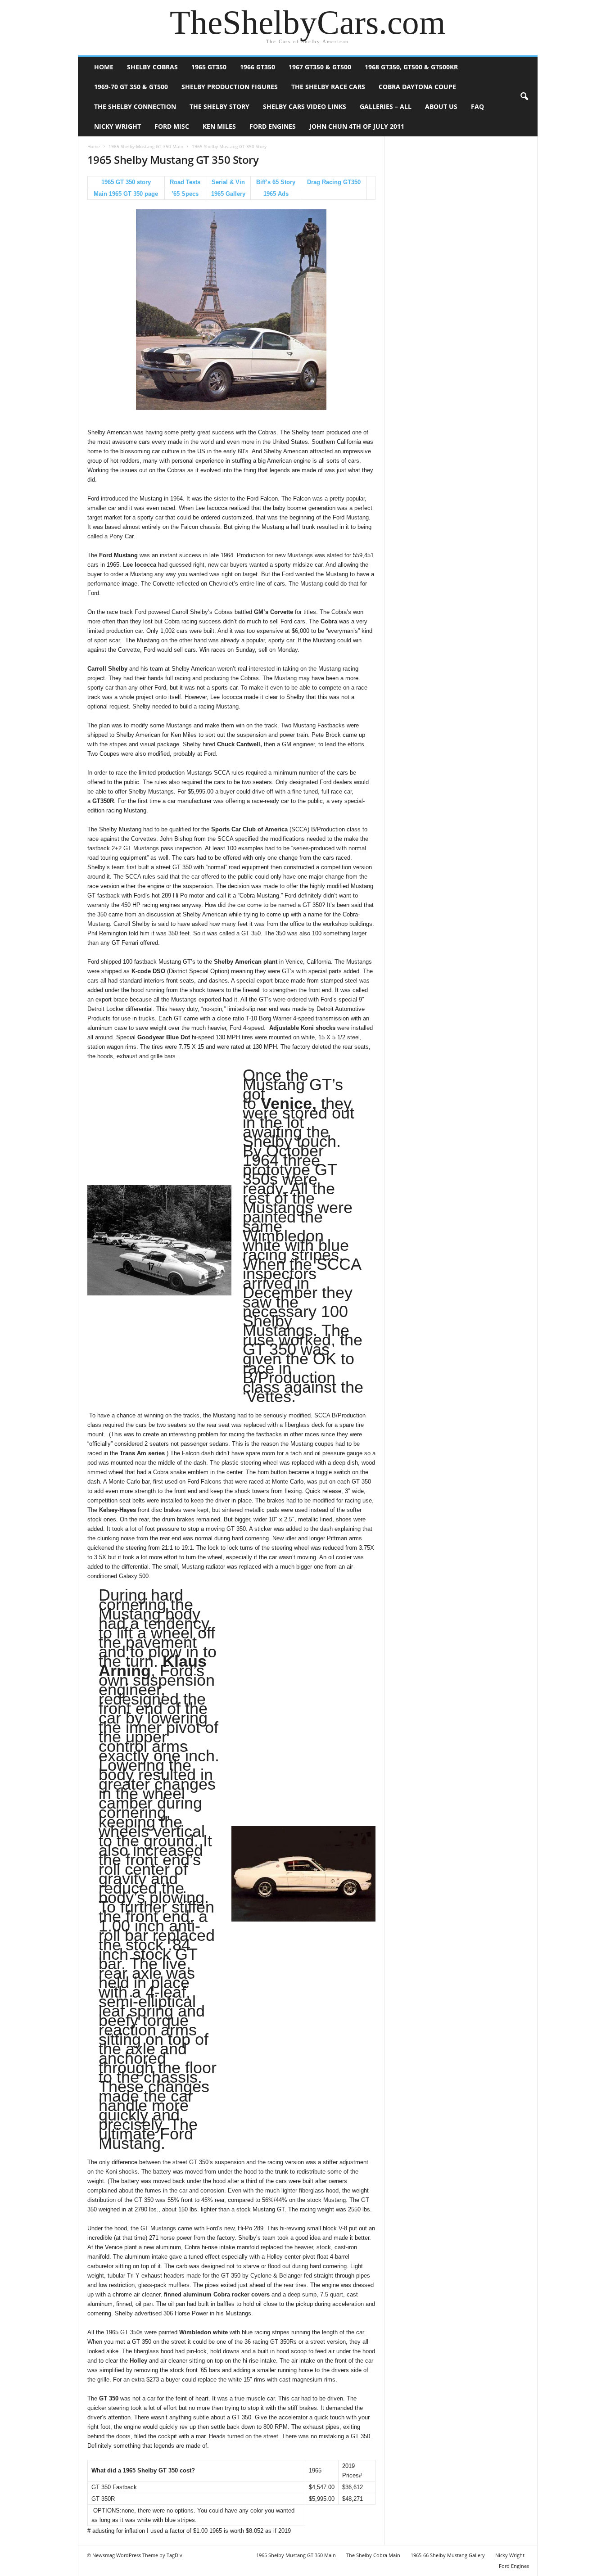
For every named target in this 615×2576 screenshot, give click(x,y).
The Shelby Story (219, 106)
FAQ (477, 106)
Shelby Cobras (152, 67)
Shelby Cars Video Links (305, 106)
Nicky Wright (118, 126)
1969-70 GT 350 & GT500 (131, 87)
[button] (524, 97)
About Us (441, 106)
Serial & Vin (228, 182)
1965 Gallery (228, 194)
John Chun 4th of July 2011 (357, 126)
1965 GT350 (209, 67)
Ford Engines (273, 126)
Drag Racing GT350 (334, 182)
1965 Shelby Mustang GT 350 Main (146, 146)
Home (104, 67)
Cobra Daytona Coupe (417, 87)
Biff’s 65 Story (276, 182)
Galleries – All (386, 106)
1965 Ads (276, 194)
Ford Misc (172, 126)
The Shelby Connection (135, 106)
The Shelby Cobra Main (373, 2555)
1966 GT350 (258, 67)
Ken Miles (219, 126)
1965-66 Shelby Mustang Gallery (448, 2555)
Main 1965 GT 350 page (126, 194)
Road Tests (185, 182)
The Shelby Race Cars (328, 87)
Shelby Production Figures (230, 87)
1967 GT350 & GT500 (320, 67)
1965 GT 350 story (126, 182)
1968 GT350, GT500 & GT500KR (411, 67)
